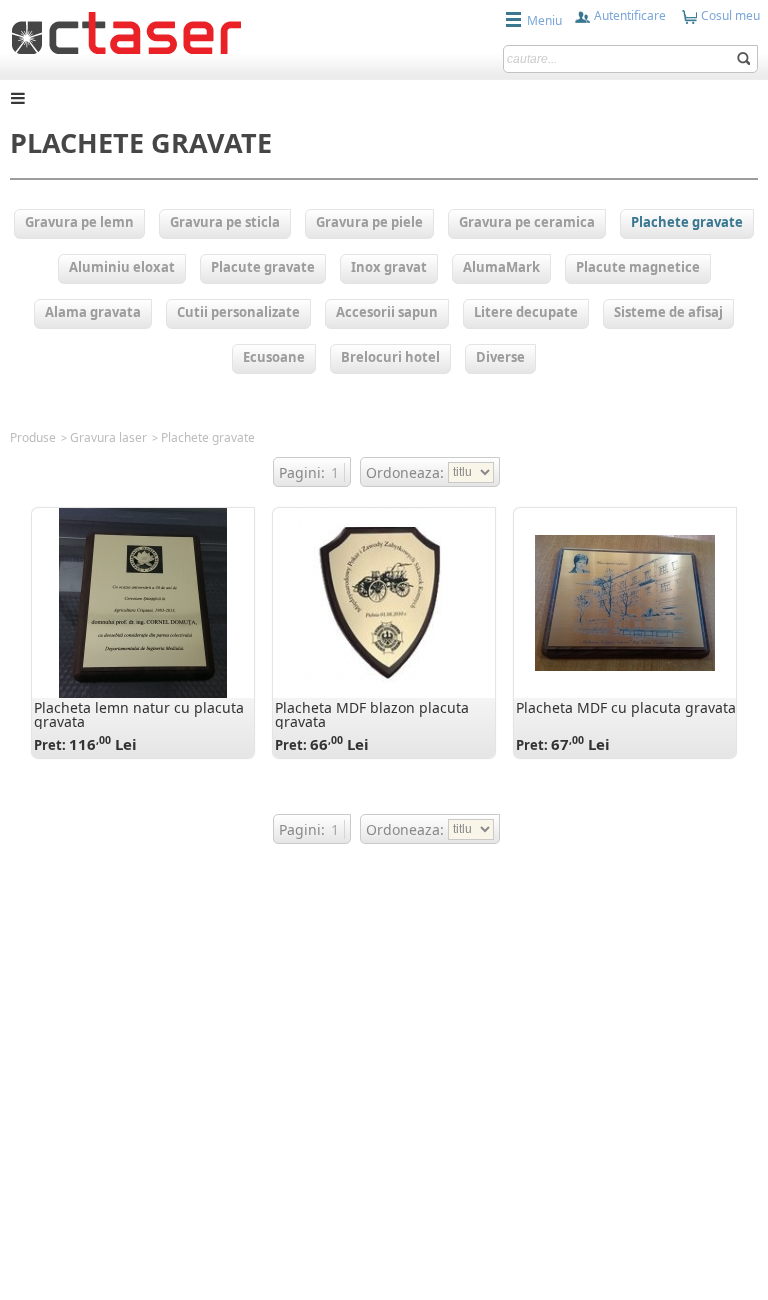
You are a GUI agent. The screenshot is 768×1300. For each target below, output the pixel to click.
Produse (33, 437)
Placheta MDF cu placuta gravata (626, 707)
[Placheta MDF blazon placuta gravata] (384, 603)
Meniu (544, 20)
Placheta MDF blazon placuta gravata (372, 714)
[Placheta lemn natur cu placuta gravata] (143, 603)
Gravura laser (108, 437)
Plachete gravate (208, 437)
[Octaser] (126, 31)
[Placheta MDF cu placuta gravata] (625, 603)
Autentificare (628, 15)
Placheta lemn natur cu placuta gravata (139, 714)
